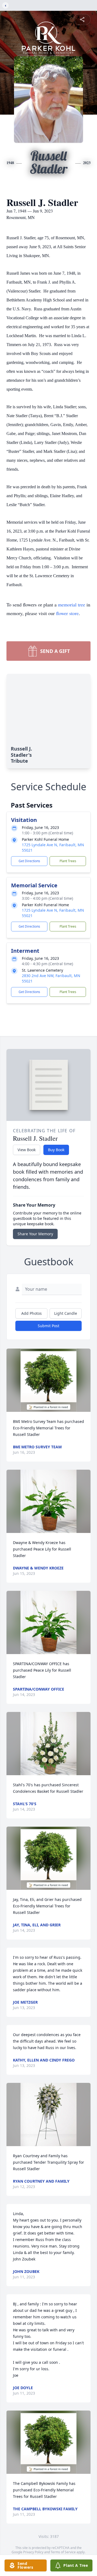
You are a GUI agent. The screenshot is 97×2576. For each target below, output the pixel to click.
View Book (27, 1150)
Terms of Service (63, 2552)
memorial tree (72, 605)
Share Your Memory (35, 1234)
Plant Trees (68, 861)
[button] (49, 1380)
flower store (67, 613)
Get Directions (29, 861)
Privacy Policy (33, 2552)
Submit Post (48, 1326)
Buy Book (56, 1150)
